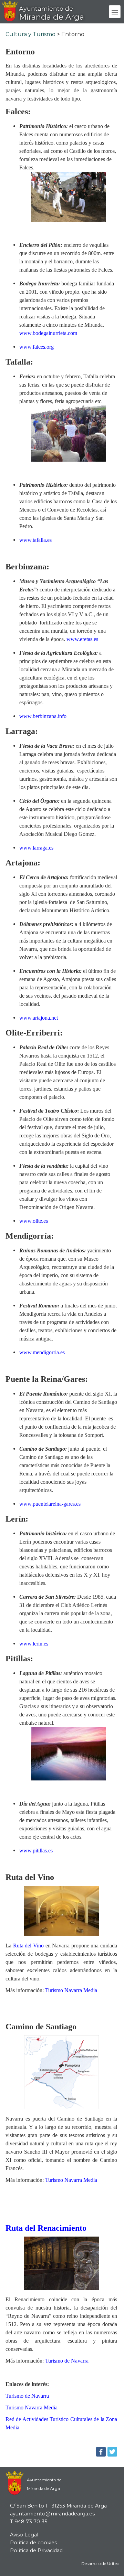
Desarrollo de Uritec (100, 2564)
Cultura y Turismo (30, 34)
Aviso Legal (24, 2535)
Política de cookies (33, 2543)
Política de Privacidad (36, 2551)
